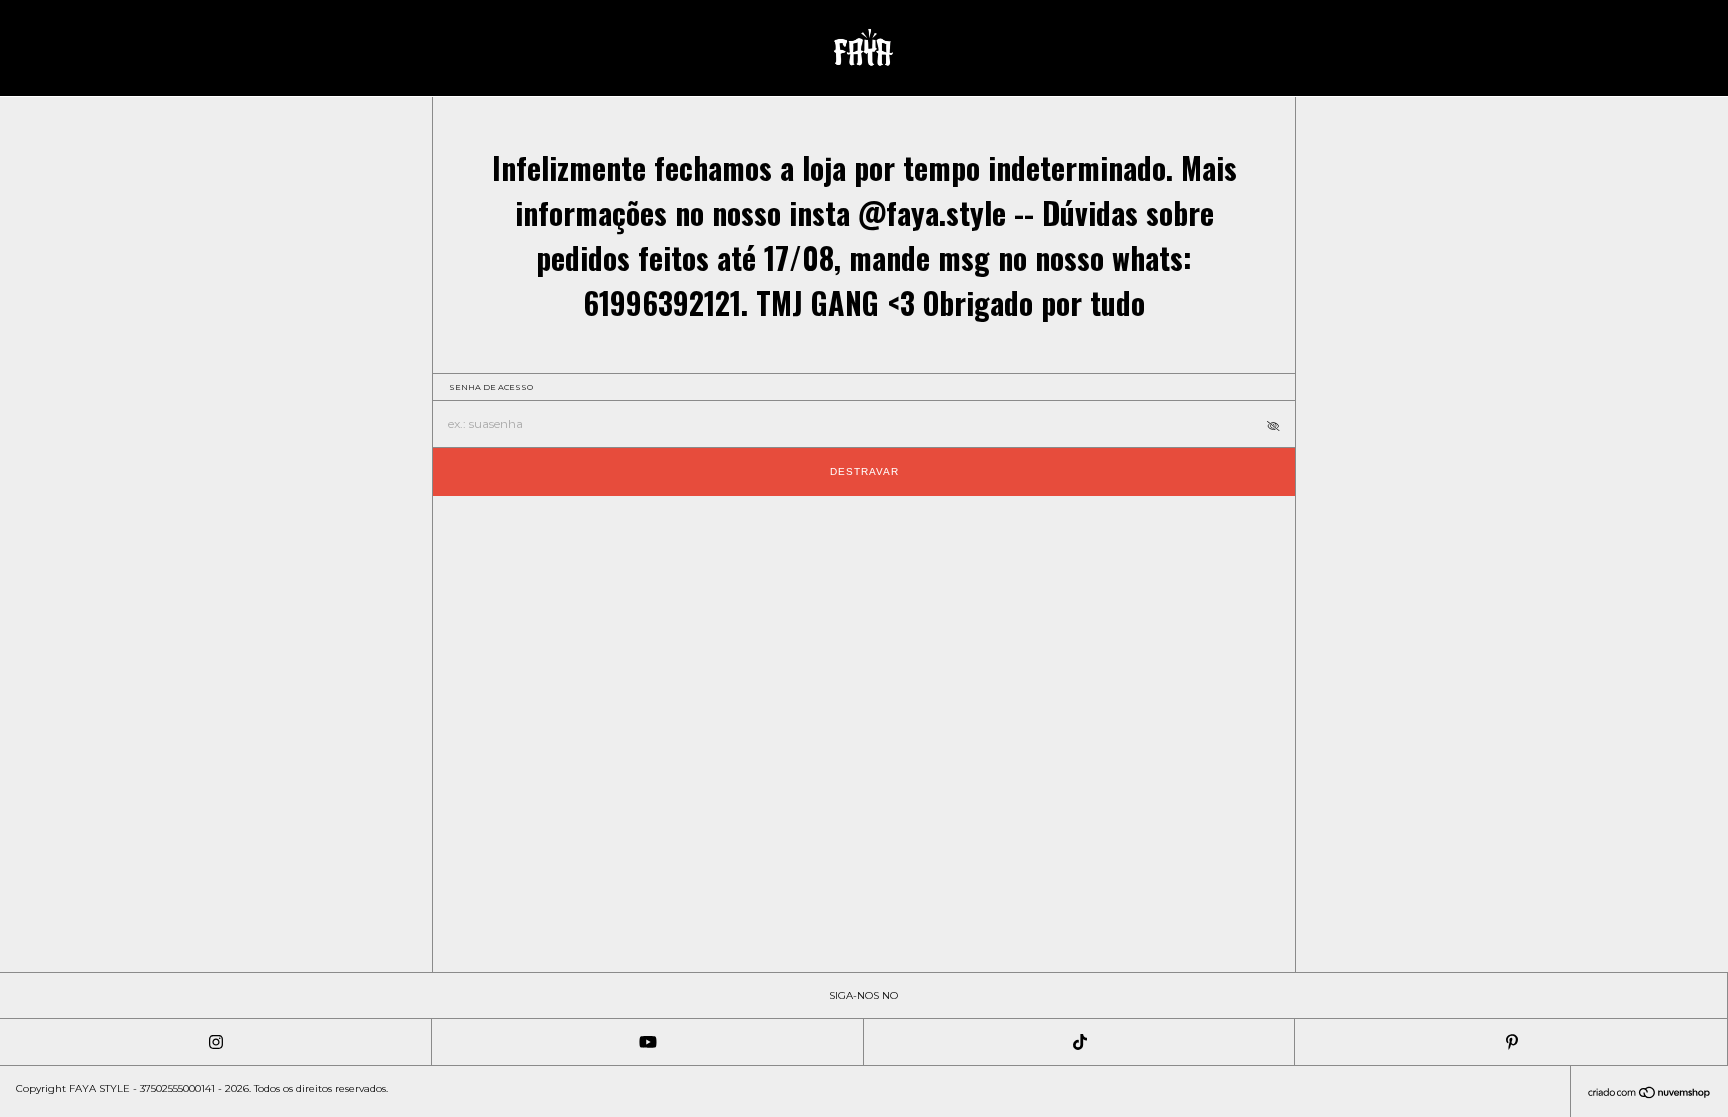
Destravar (864, 471)
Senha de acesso (491, 387)
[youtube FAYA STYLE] (648, 1042)
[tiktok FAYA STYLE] (1080, 1042)
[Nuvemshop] (1649, 1094)
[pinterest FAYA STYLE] (1511, 1042)
